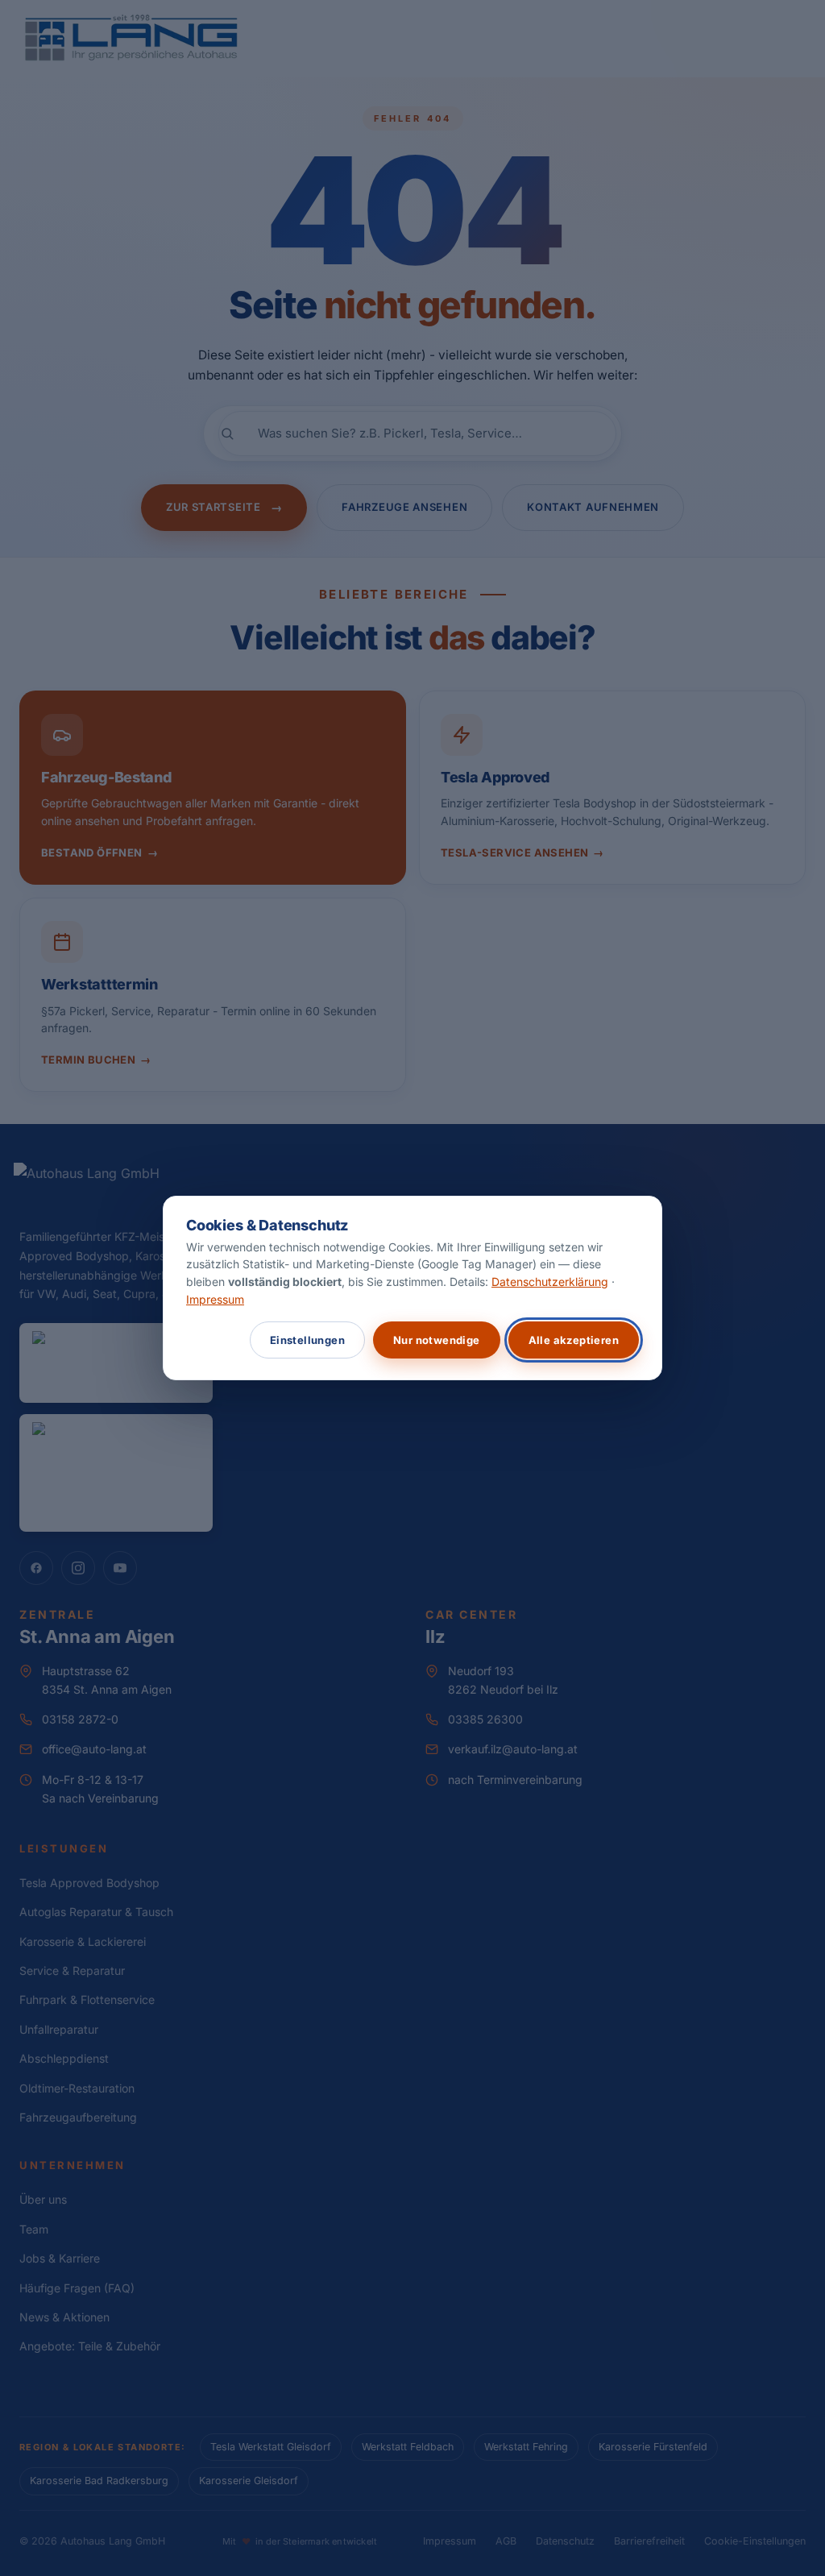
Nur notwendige (437, 1340)
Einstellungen (307, 1340)
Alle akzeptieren (574, 1340)
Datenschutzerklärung (550, 1282)
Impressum (215, 1299)
